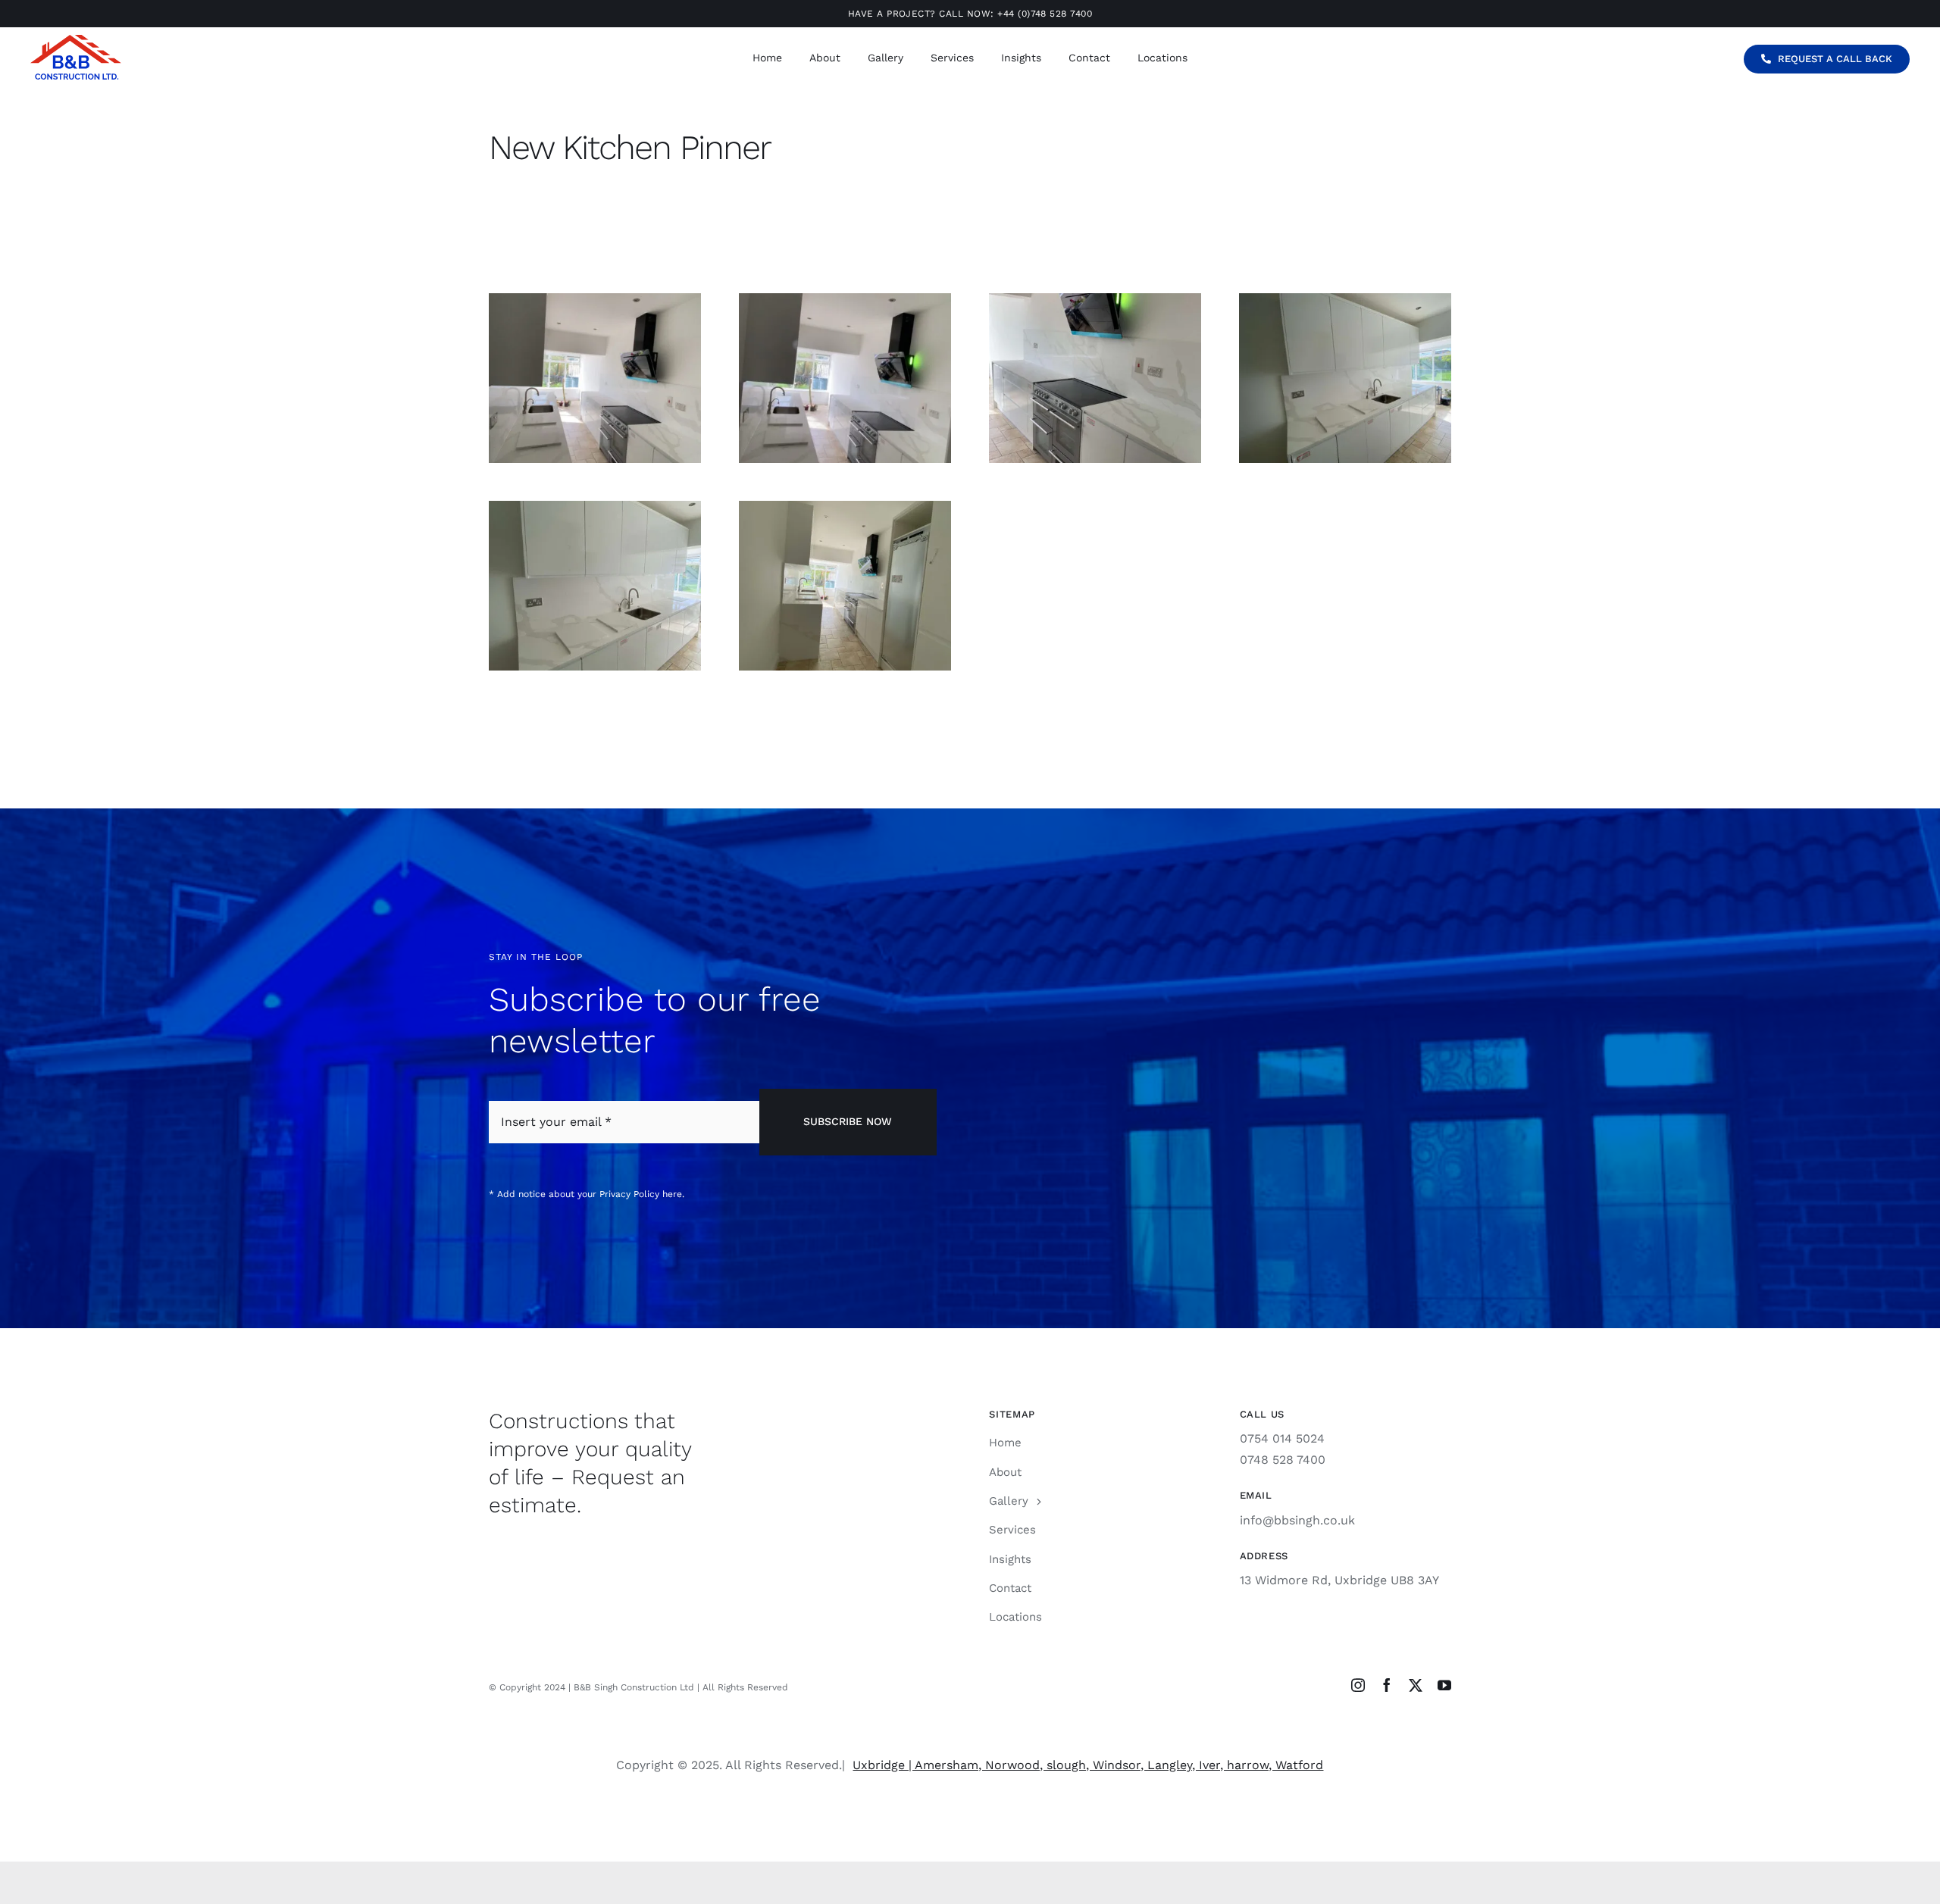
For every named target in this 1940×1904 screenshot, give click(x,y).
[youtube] (1444, 1685)
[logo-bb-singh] (76, 41)
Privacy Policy (629, 1194)
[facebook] (1387, 1685)
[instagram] (1358, 1685)
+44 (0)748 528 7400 (1045, 14)
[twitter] (1416, 1685)
